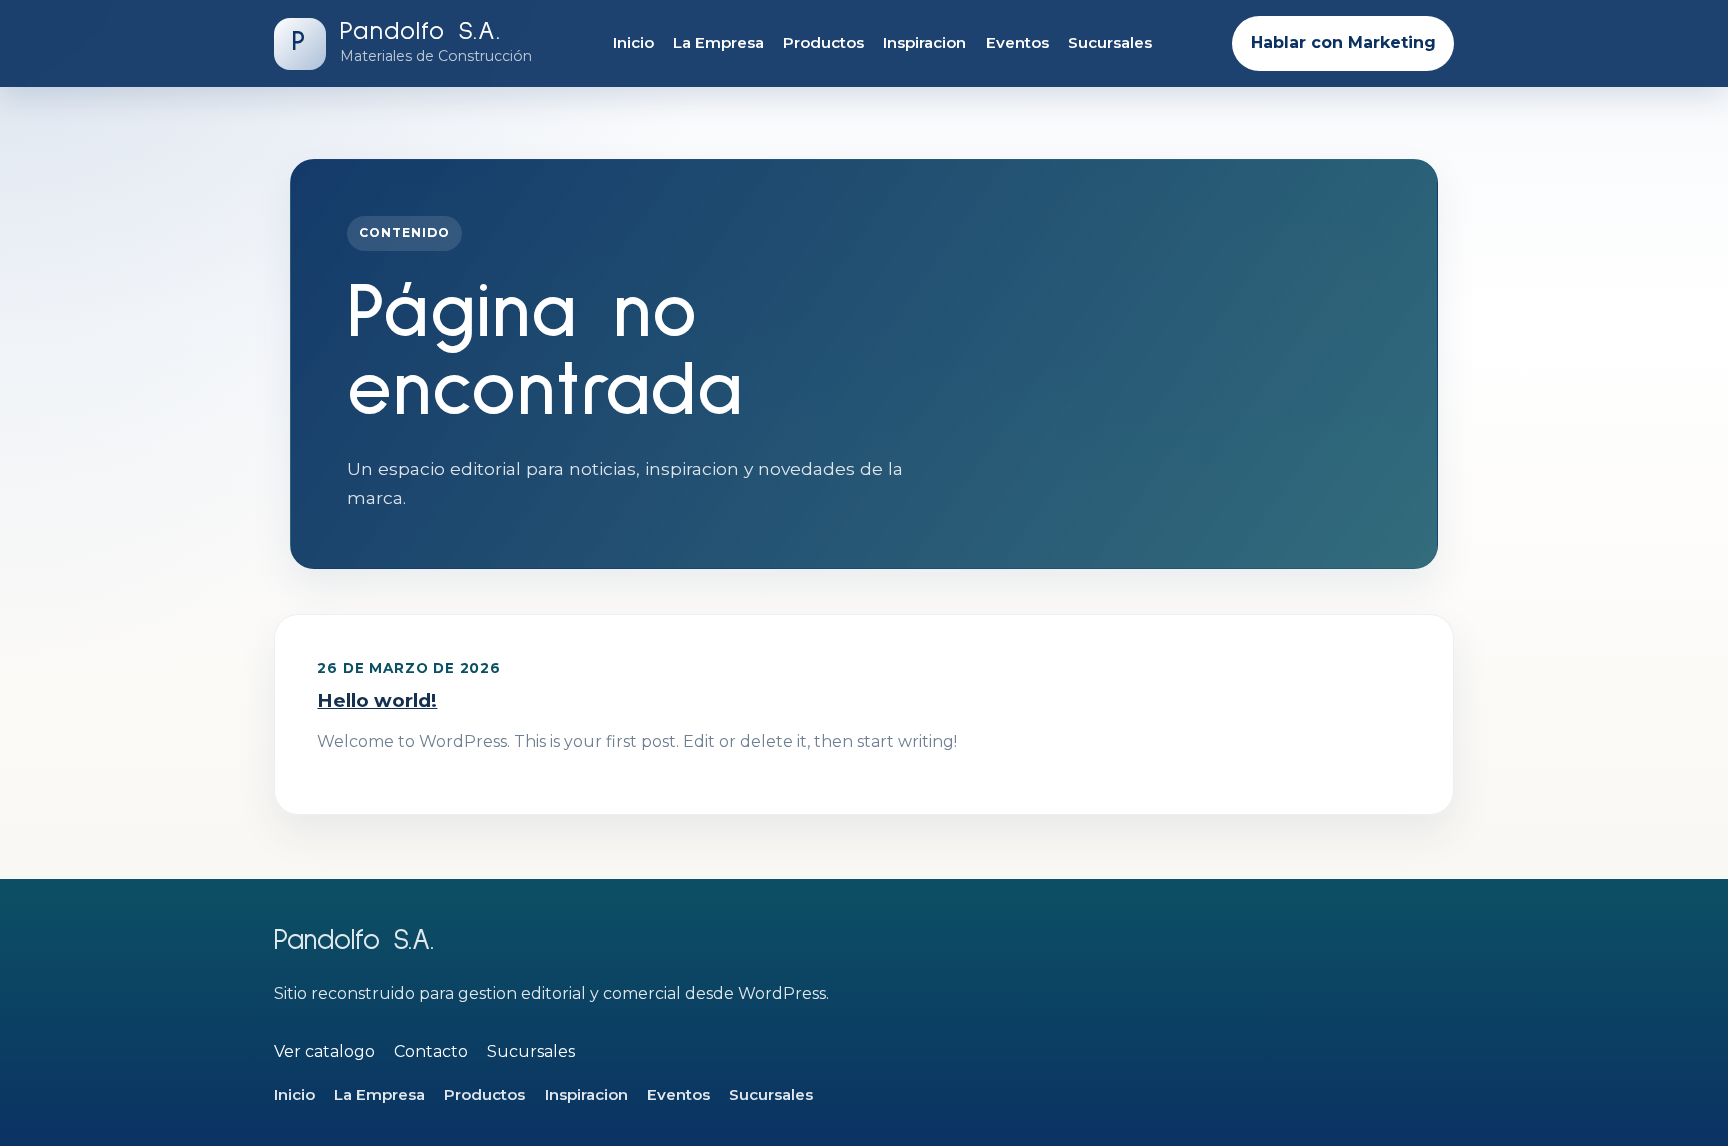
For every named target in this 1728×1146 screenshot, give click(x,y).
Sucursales (1110, 42)
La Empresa (718, 42)
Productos (823, 42)
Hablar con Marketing (1343, 42)
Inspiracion (924, 42)
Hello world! (377, 700)
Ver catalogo (324, 1051)
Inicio (633, 42)
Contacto (431, 1051)
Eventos (1017, 42)
